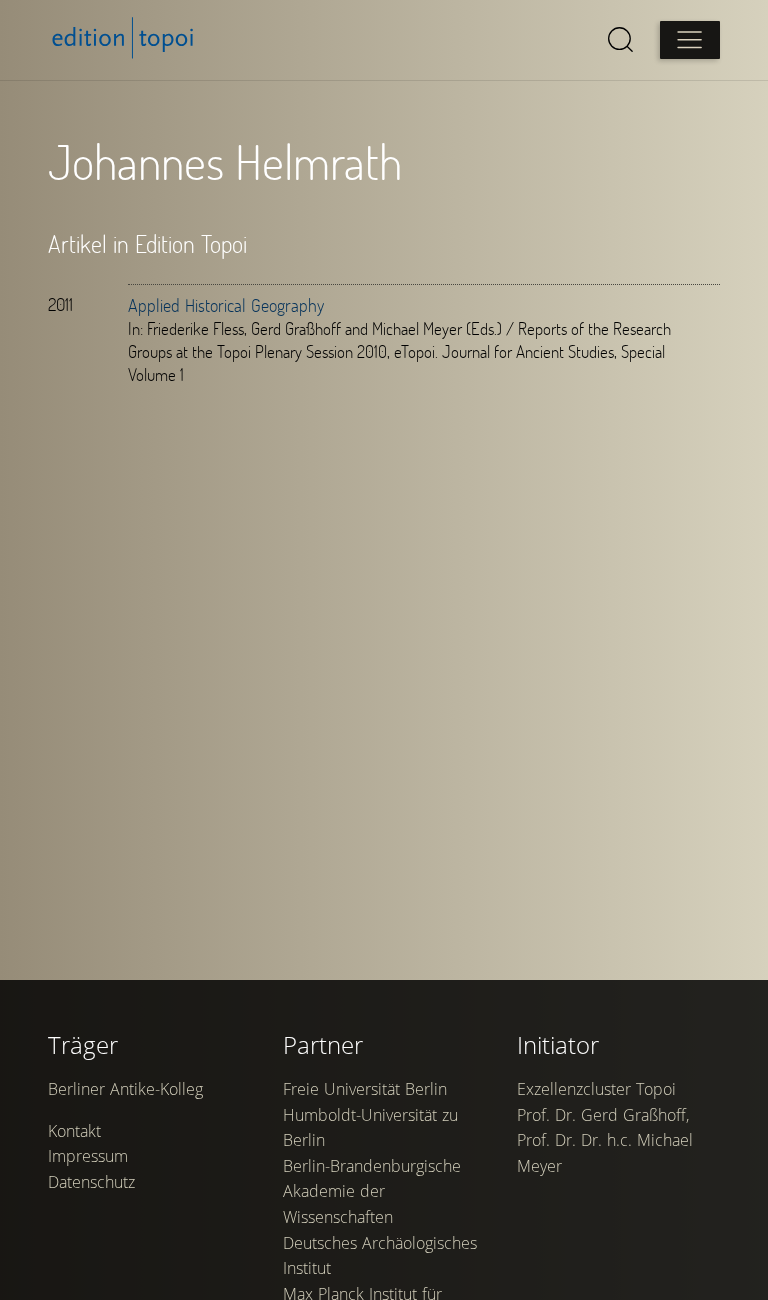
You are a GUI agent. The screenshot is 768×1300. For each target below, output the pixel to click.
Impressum (88, 1156)
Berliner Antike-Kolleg (125, 1089)
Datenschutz (91, 1182)
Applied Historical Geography (226, 305)
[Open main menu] (690, 40)
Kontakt (74, 1131)
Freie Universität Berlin (365, 1089)
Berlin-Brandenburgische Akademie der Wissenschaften (372, 1191)
